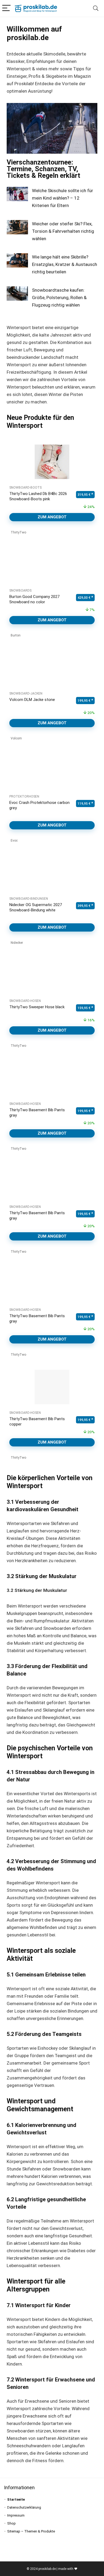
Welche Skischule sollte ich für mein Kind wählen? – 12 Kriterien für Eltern (63, 198)
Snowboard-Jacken (26, 693)
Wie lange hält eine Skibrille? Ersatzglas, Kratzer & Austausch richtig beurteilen (65, 264)
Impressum (16, 2515)
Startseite (16, 2499)
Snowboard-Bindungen (29, 899)
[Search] (96, 8)
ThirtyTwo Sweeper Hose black (37, 1007)
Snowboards (20, 591)
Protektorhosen (24, 796)
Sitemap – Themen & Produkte (31, 2531)
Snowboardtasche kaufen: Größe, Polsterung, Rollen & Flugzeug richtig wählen (59, 298)
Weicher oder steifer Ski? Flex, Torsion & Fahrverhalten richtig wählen (63, 231)
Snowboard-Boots (25, 488)
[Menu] (6, 8)
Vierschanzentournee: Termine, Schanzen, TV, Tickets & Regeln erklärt (43, 169)
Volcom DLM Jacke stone (32, 700)
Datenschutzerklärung (24, 2507)
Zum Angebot (52, 517)
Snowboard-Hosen (25, 1001)
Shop (11, 2523)
